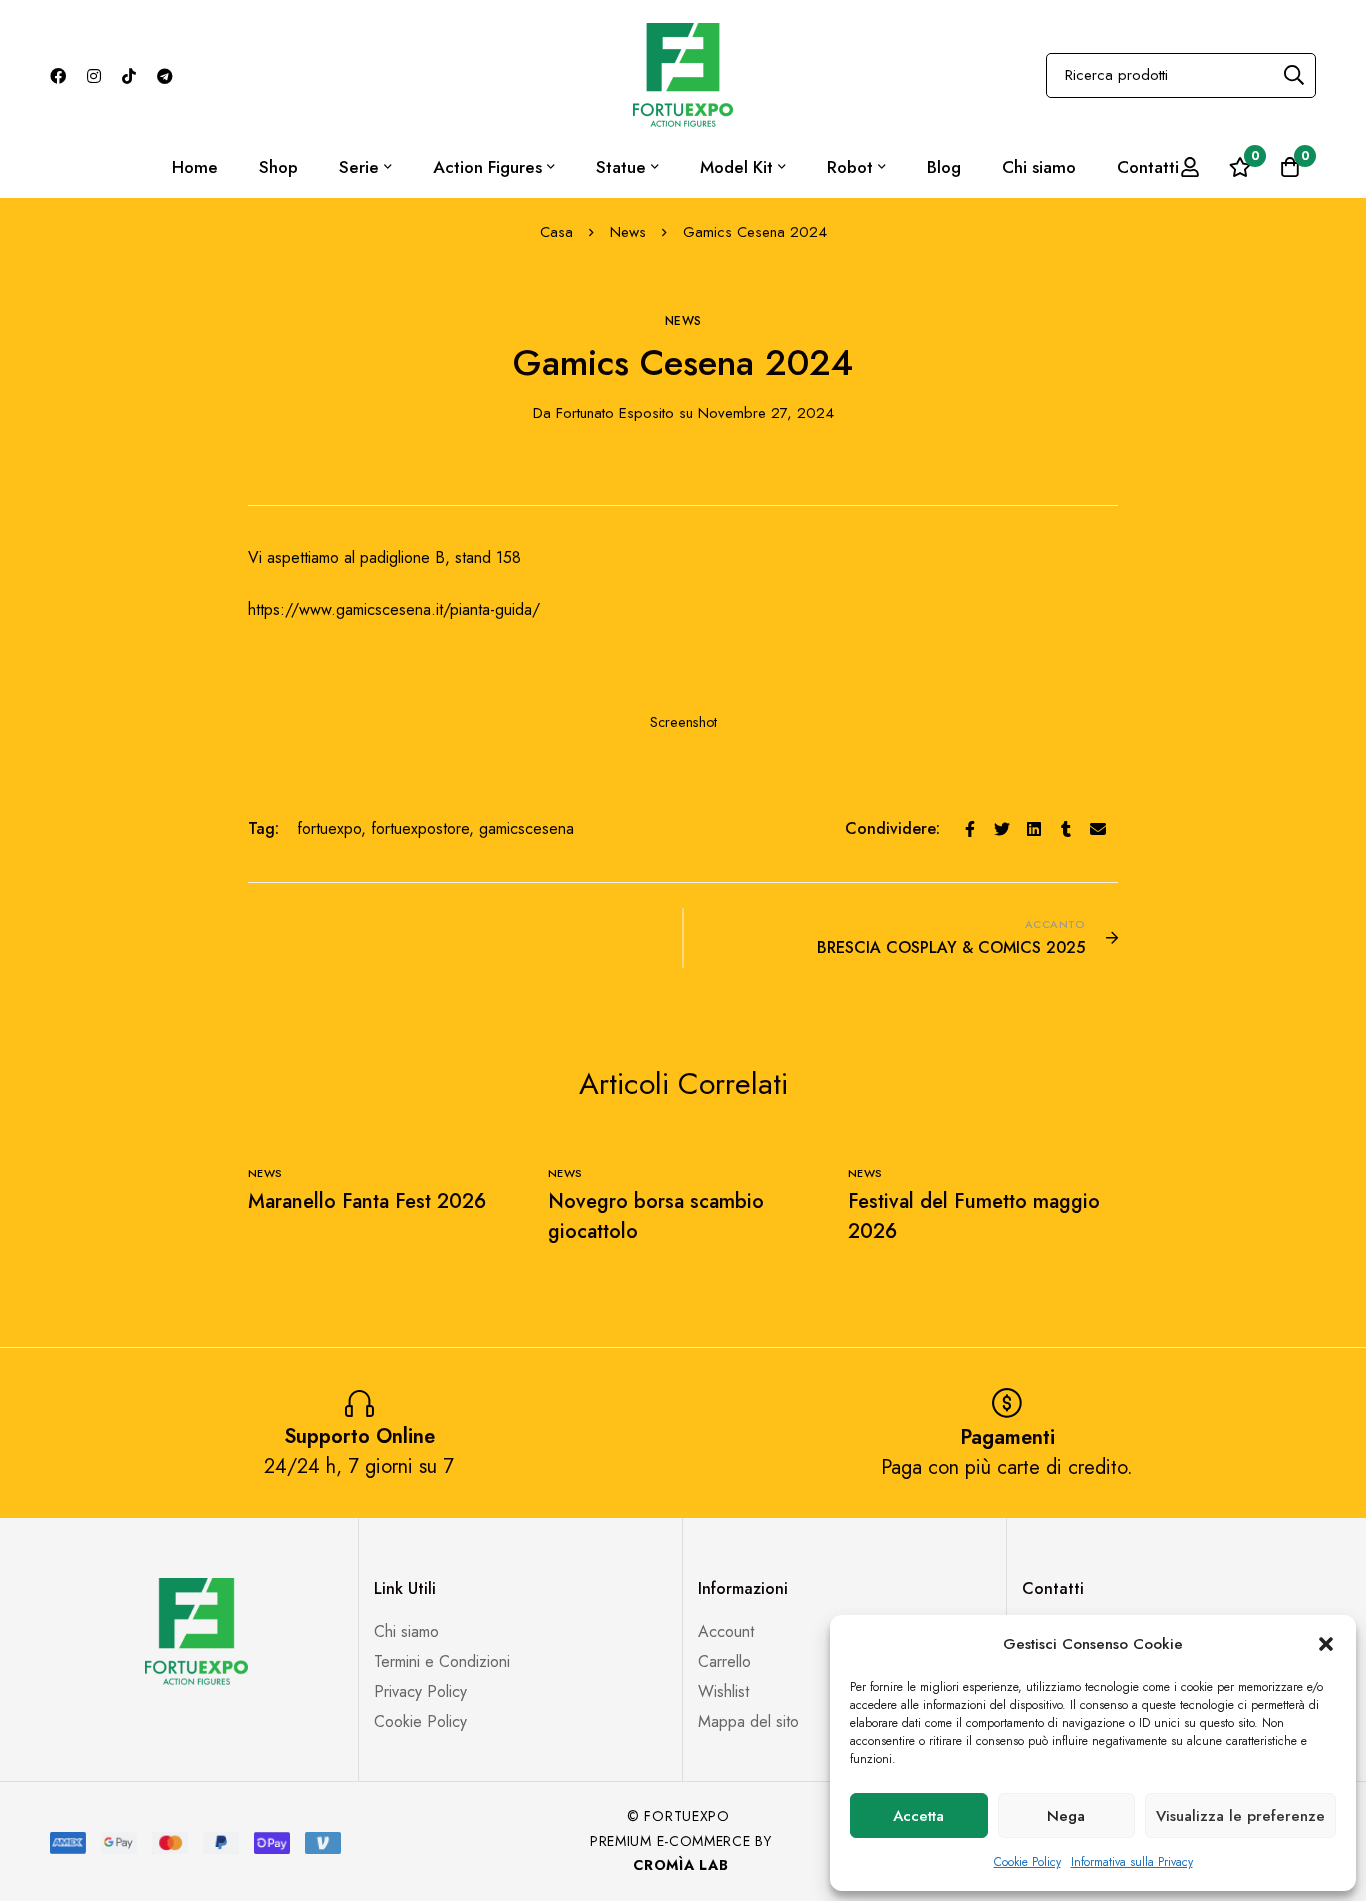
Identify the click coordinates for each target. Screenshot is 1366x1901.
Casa (556, 232)
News (628, 232)
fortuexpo (329, 828)
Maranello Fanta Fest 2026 (367, 1201)
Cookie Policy (1027, 1862)
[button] (1326, 1644)
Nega (1066, 1816)
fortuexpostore (420, 828)
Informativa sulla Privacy (1132, 1862)
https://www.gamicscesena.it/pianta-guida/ (394, 609)
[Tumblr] (1066, 829)
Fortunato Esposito (603, 413)
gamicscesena (526, 828)
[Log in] (1190, 167)
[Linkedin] (1034, 829)
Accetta (918, 1816)
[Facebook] (970, 829)
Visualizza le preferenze (1240, 1816)
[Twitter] (1002, 829)
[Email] (1098, 829)
